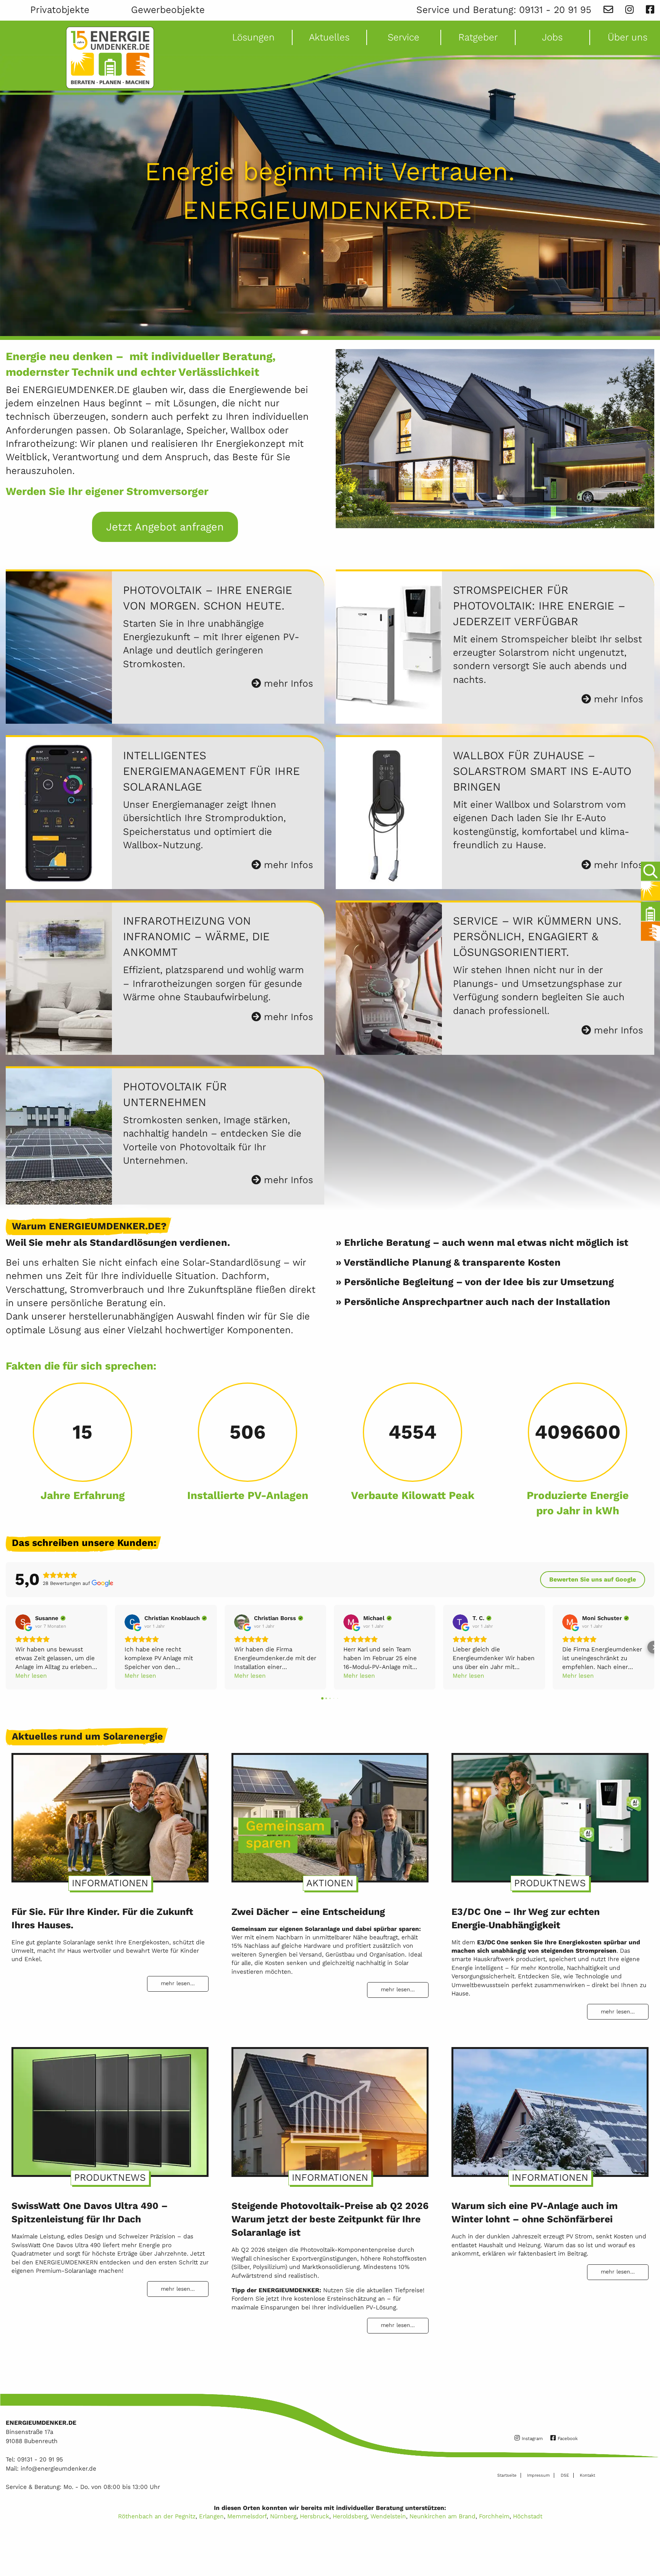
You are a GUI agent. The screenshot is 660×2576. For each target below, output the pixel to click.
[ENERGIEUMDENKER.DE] (110, 58)
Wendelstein (388, 2516)
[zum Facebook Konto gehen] (650, 10)
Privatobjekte (60, 10)
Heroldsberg (350, 2516)
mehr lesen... (178, 1983)
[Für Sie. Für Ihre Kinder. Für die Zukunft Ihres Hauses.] (110, 1814)
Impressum (538, 2475)
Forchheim (494, 2516)
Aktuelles (329, 37)
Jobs (552, 37)
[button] (6, 1647)
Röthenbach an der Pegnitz (157, 2516)
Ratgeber (478, 37)
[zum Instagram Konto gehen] (629, 10)
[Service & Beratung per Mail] (608, 10)
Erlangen (211, 2516)
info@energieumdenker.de (58, 2468)
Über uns (628, 37)
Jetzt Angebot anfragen (165, 527)
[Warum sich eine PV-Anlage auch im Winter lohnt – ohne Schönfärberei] (550, 2109)
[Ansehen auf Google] (23, 1622)
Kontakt (587, 2475)
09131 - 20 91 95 (555, 10)
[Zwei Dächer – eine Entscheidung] (330, 1814)
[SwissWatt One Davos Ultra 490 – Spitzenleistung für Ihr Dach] (110, 2109)
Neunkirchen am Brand (442, 2516)
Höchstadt (528, 2516)
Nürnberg (283, 2516)
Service (404, 37)
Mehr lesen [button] (31, 1676)
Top (649, 2548)
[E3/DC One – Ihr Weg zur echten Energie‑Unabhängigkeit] (550, 1814)
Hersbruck (315, 2516)
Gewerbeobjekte (168, 10)
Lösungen (253, 37)
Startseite (507, 2475)
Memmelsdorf (247, 2516)
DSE (565, 2475)
